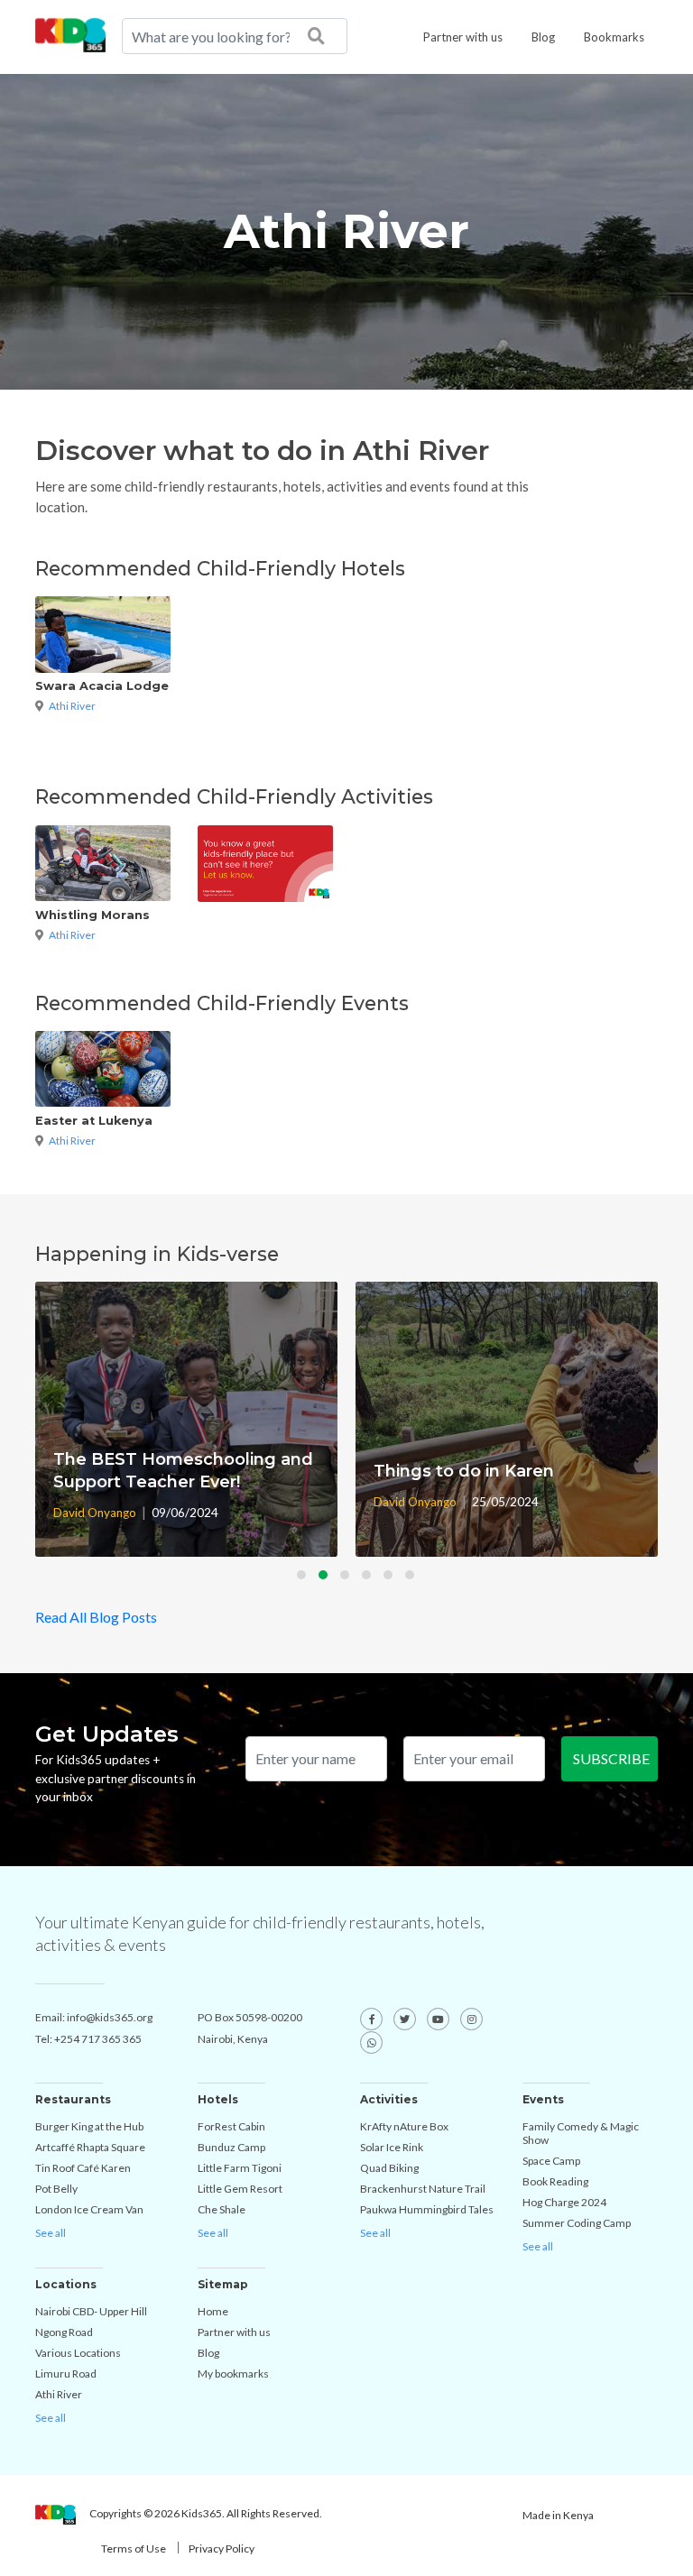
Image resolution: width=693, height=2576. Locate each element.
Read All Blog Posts (96, 1617)
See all (51, 2233)
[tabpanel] (186, 1419)
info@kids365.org (110, 2017)
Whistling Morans (92, 915)
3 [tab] (349, 1579)
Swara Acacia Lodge (102, 686)
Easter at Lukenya (94, 1121)
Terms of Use (134, 2548)
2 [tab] (328, 1579)
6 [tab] (414, 1579)
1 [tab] (306, 1579)
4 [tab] (371, 1579)
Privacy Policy (222, 2548)
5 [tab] (393, 1579)
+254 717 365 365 (98, 2039)
